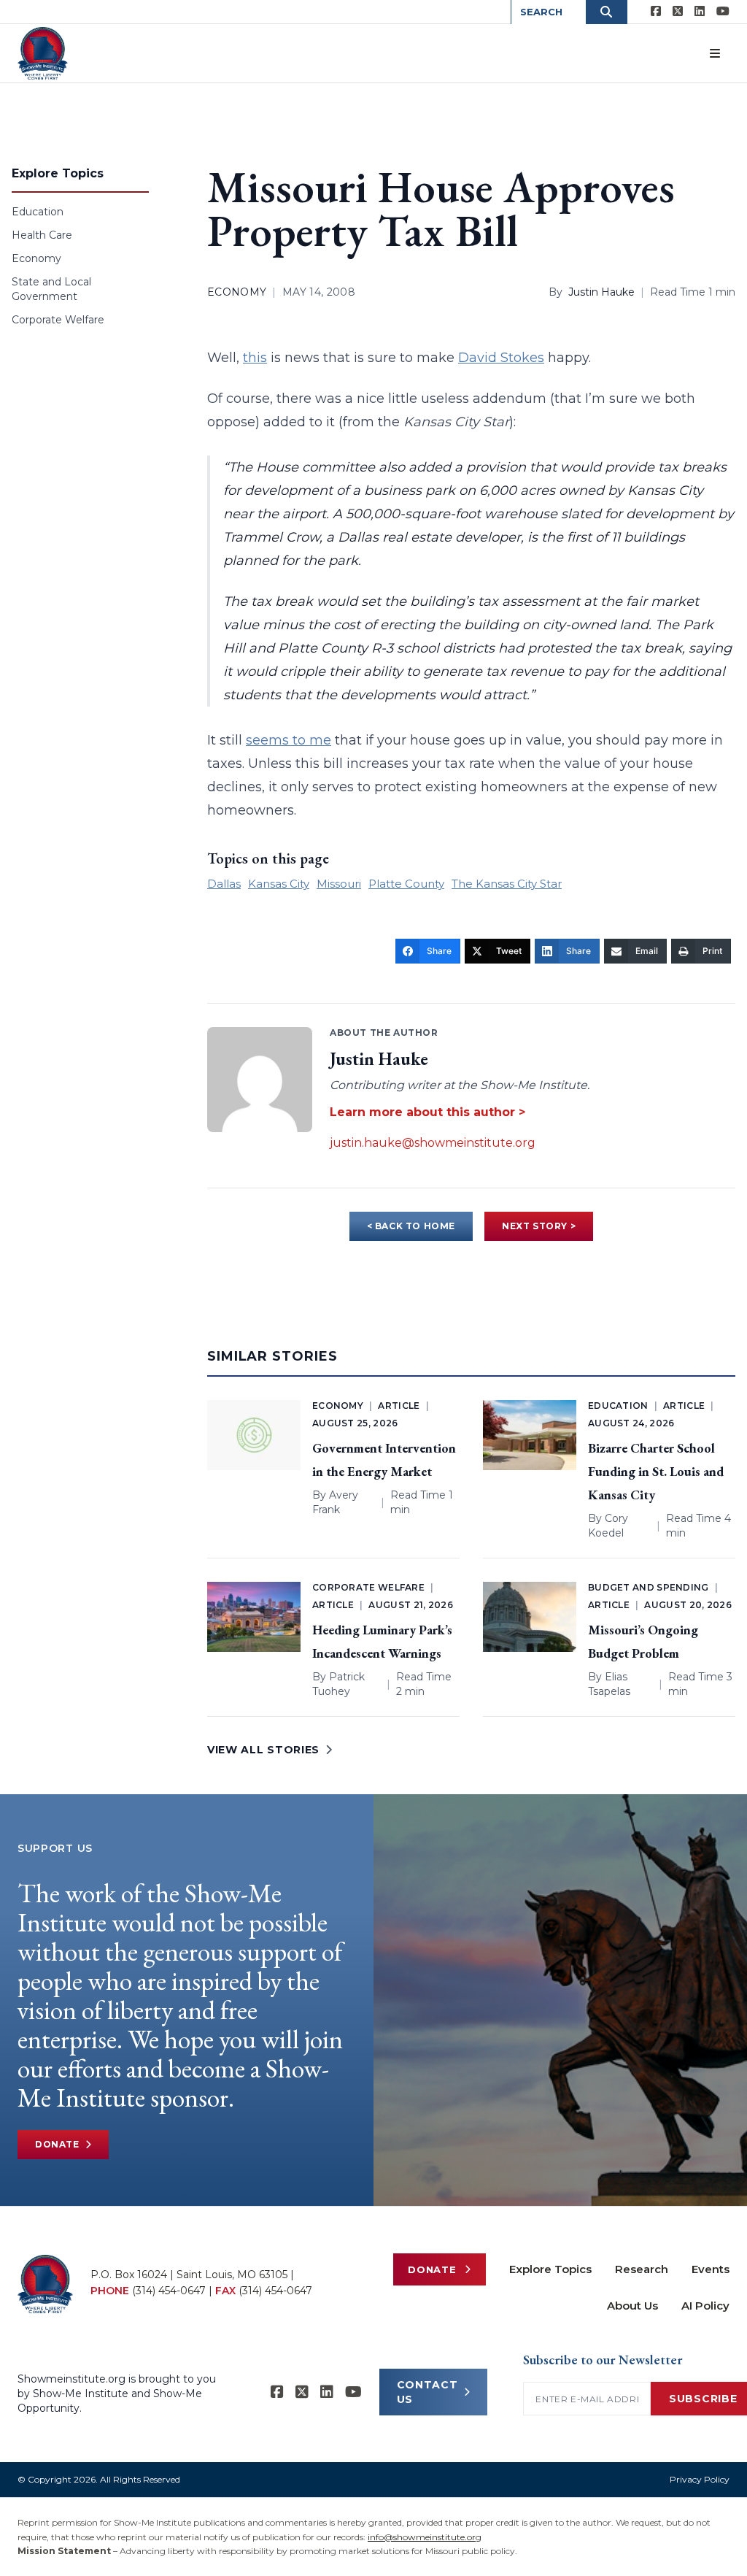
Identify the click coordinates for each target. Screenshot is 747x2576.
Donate (57, 2144)
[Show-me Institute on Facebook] (656, 12)
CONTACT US (427, 2392)
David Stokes (501, 358)
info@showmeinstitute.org (425, 2537)
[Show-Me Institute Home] (43, 53)
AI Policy (705, 2306)
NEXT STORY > (539, 1226)
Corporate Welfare (58, 320)
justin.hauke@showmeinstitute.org (433, 1143)
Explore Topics (550, 2269)
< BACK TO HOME (411, 1226)
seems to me (289, 740)
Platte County (406, 884)
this (255, 358)
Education (38, 212)
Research (642, 2269)
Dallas (224, 884)
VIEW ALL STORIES (263, 1750)
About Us (632, 2306)
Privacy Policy (700, 2479)
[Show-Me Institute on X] (678, 12)
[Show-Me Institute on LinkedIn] (700, 12)
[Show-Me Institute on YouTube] (723, 12)
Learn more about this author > (427, 1112)
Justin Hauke (601, 292)
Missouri (339, 884)
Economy (36, 258)
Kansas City (279, 884)
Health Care (42, 235)
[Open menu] (715, 53)
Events (711, 2269)
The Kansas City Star (507, 884)
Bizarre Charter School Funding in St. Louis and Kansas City (656, 1471)
